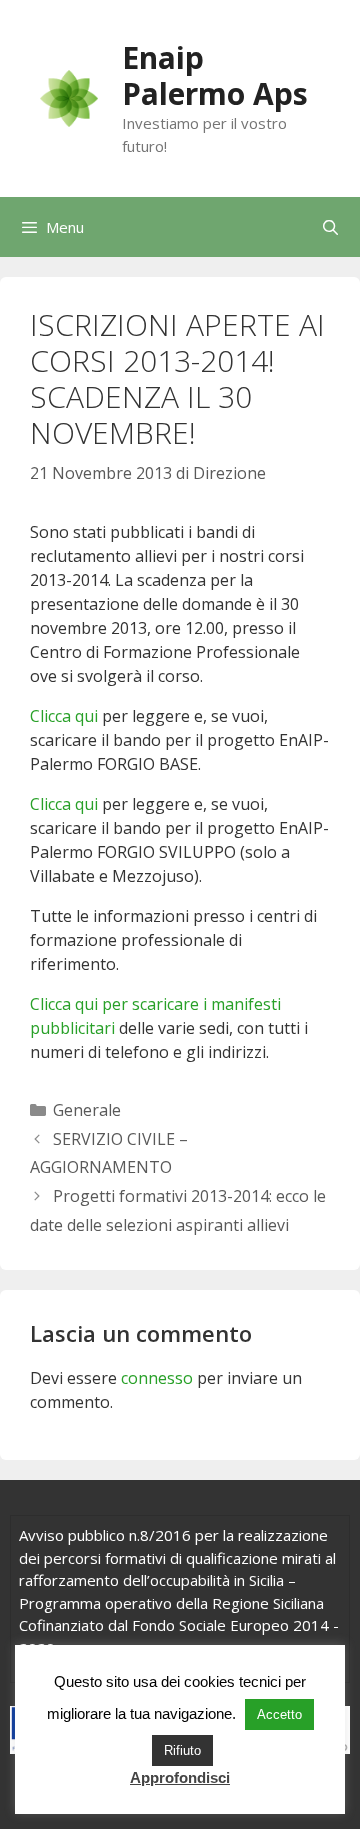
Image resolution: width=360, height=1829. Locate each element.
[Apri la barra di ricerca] (330, 227)
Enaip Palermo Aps (215, 75)
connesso (157, 1378)
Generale (87, 1110)
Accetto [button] (279, 1714)
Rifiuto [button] (182, 1750)
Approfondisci (180, 1777)
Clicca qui (64, 716)
